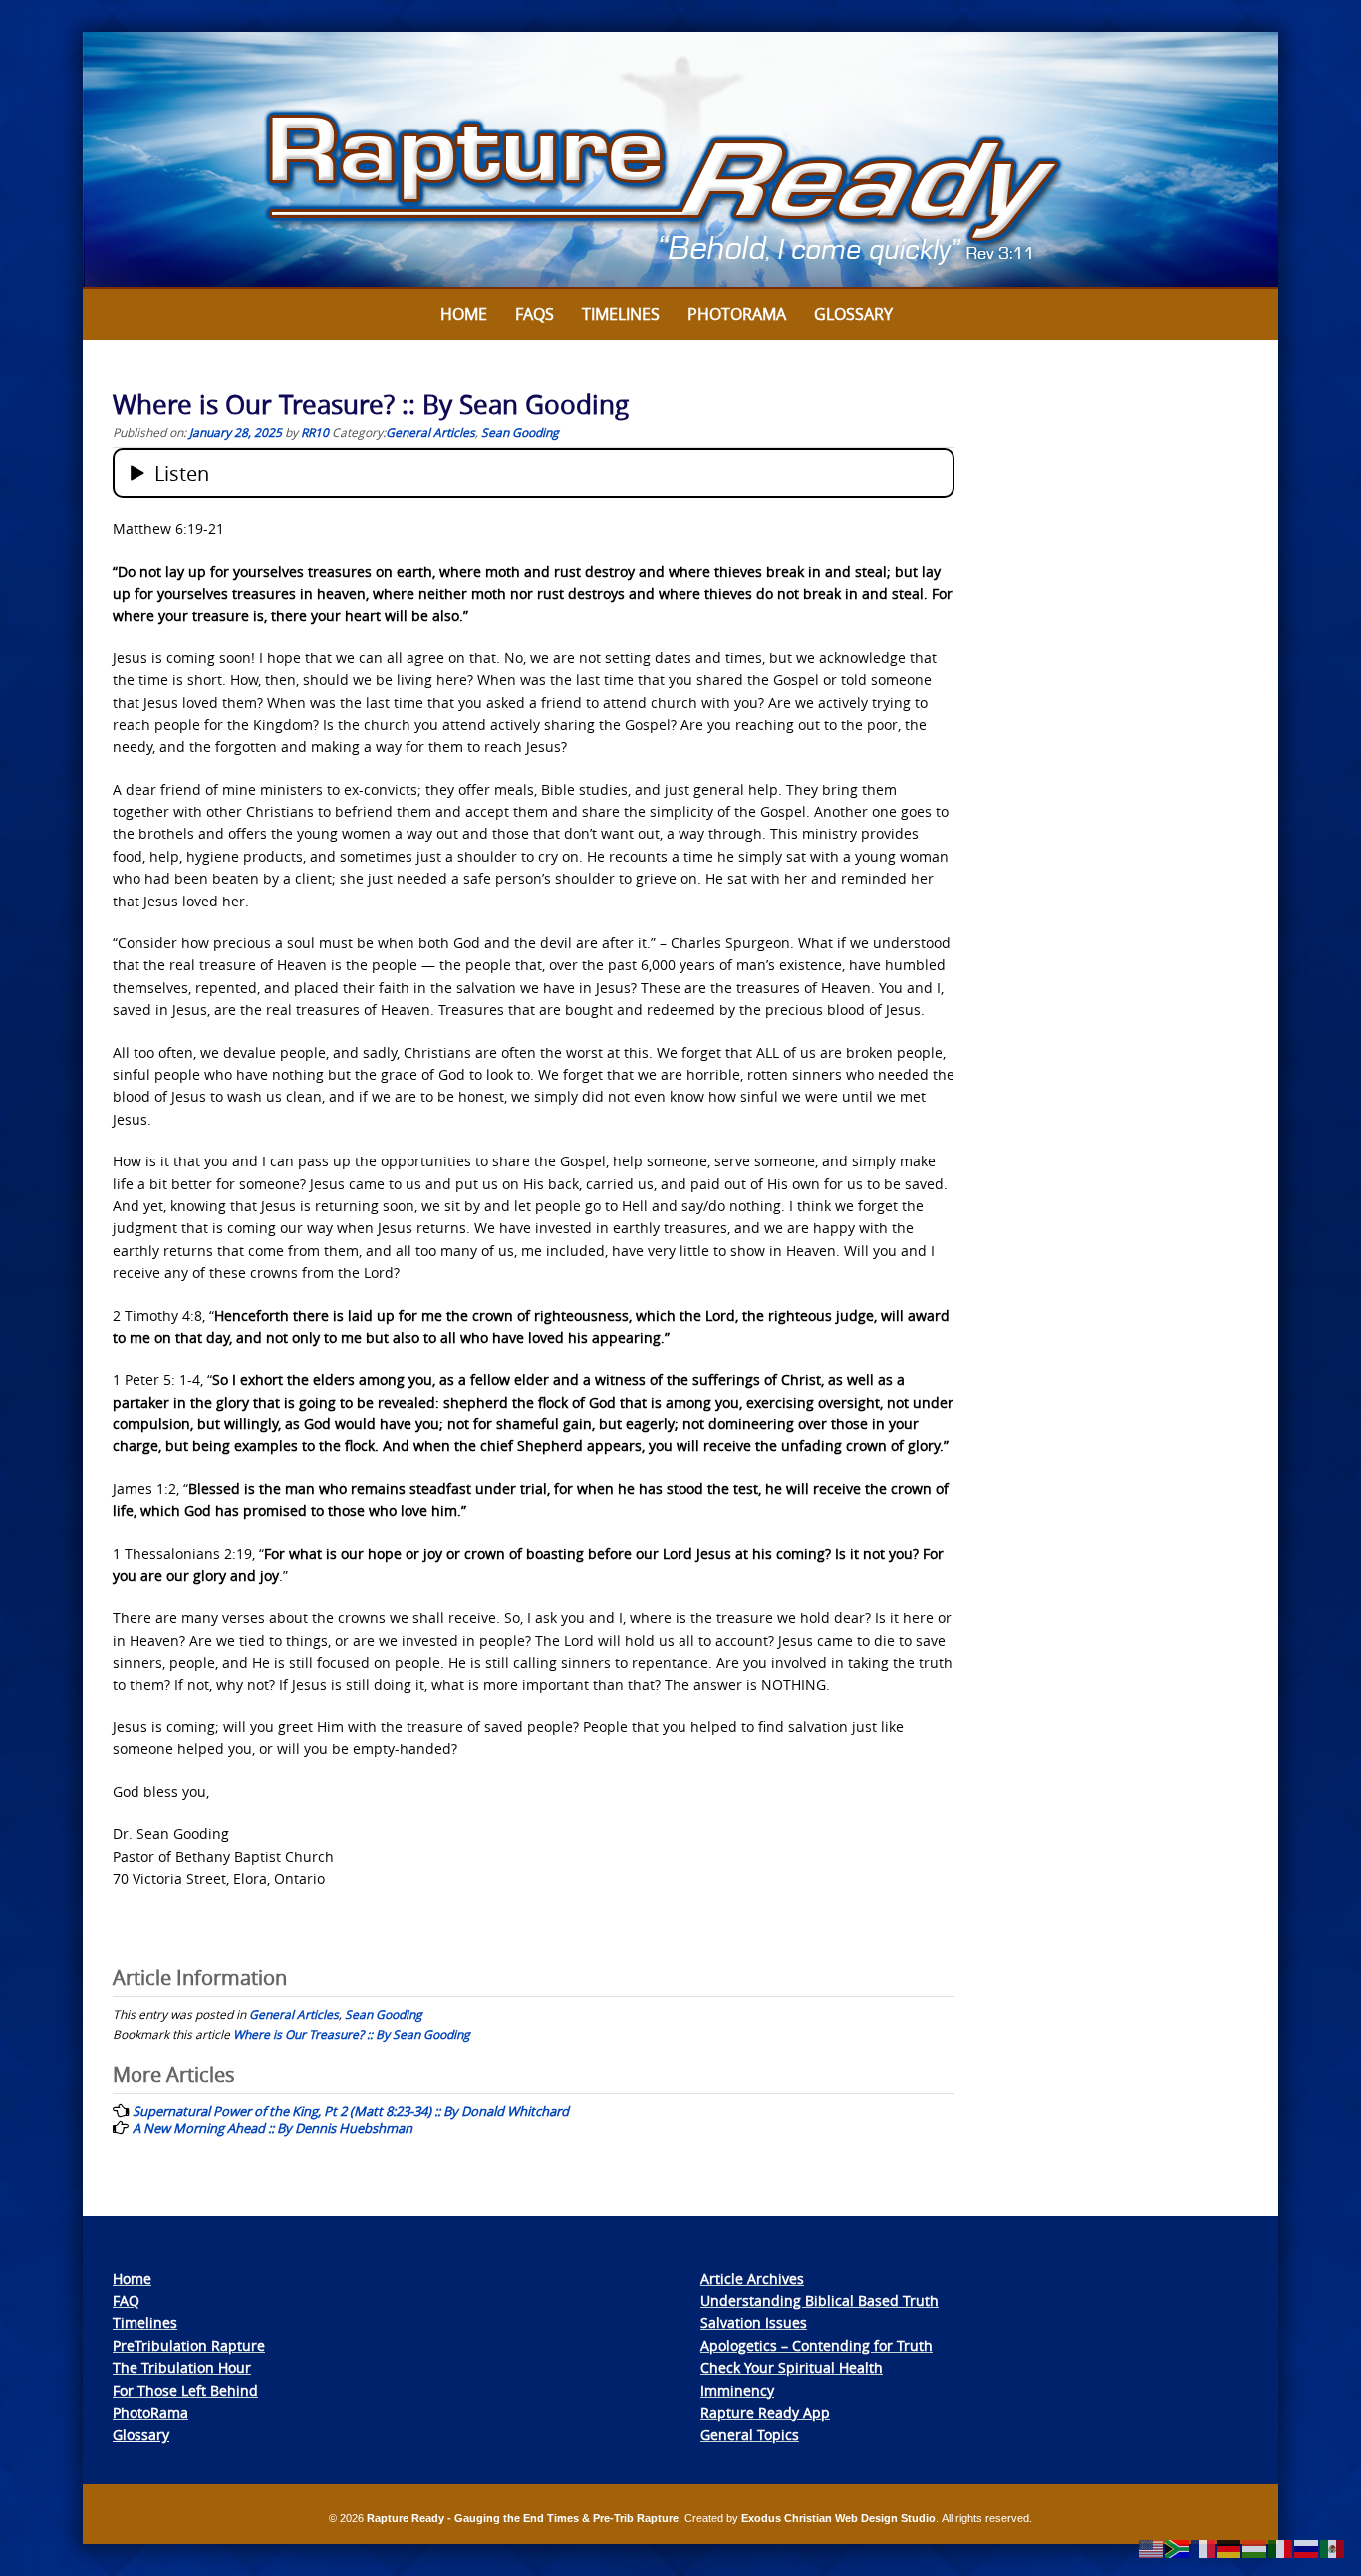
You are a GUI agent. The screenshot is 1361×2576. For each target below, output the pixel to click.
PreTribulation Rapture (189, 2345)
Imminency (737, 2390)
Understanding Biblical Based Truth (819, 2301)
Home (464, 314)
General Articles (430, 432)
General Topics (750, 2434)
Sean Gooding (520, 432)
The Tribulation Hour (182, 2367)
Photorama (737, 314)
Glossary (853, 314)
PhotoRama (150, 2412)
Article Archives (752, 2279)
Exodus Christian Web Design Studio (838, 2518)
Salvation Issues (754, 2322)
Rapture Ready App (765, 2412)
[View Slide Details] (680, 160)
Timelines (621, 314)
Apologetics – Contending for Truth (817, 2345)
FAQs (535, 314)
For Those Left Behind (185, 2390)
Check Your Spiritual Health (792, 2367)
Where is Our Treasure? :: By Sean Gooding (352, 2034)
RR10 (315, 432)
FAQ (126, 2301)
